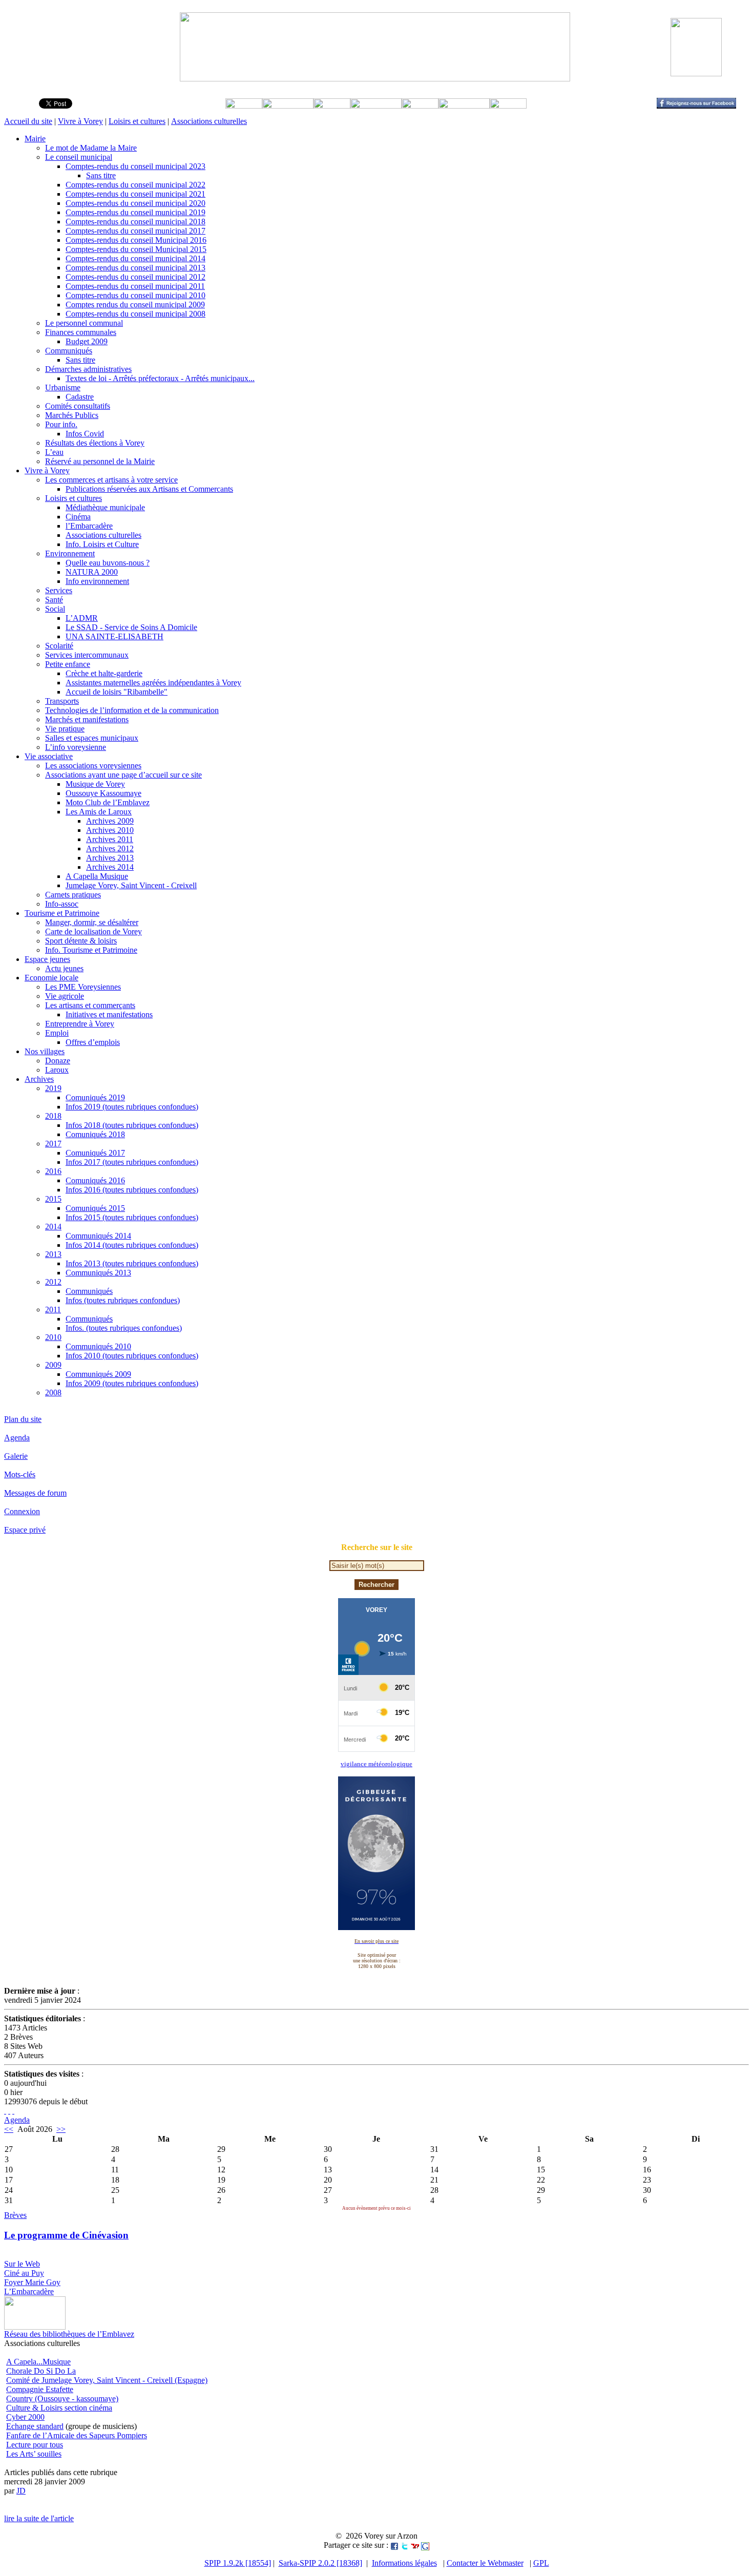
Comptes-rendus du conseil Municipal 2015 (136, 249)
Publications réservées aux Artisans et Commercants (149, 489)
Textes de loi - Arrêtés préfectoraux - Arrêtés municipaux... (160, 378)
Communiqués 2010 (98, 1346)
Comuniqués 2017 (95, 1153)
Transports (62, 701)
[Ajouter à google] (425, 2545)
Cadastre (80, 397)
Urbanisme (63, 388)
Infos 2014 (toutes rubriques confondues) (132, 1245)
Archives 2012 (110, 849)
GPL (541, 2563)
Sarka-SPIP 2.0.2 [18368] (320, 2563)
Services (59, 590)
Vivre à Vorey (80, 121)
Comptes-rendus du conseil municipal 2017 (135, 231)
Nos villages (45, 1051)
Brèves (15, 2215)
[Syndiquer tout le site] (5, 2111)
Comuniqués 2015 (95, 1208)
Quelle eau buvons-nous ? (108, 563)
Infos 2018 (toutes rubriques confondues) (132, 1125)
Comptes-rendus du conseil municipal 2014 (135, 258)
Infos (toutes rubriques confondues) (123, 1300)
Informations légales (404, 2563)
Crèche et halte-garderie (104, 673)
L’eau (54, 452)
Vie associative (49, 756)
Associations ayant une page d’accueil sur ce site (123, 775)
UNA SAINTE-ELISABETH (114, 636)
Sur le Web (22, 2264)
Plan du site (23, 1419)
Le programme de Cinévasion (66, 2235)
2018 (53, 1116)
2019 (53, 1088)
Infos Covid (85, 434)
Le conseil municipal (79, 157)
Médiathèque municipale (105, 507)
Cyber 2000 (25, 2417)
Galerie (16, 1456)
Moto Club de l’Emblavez (108, 802)
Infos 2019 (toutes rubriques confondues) (132, 1107)
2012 (53, 1282)
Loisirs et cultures (137, 121)
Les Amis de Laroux (99, 812)
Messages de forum (35, 1493)
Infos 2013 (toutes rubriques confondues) (132, 1263)
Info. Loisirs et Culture (102, 544)
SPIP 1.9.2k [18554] (238, 2563)
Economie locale (51, 978)
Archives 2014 (110, 867)
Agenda (17, 1438)
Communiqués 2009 (98, 1374)
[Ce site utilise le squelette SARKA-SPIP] (9, 2111)
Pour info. (61, 424)
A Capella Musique (97, 876)
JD (21, 2491)
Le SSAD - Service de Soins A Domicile (131, 627)
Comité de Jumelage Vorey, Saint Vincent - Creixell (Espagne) (107, 2380)
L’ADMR (82, 618)
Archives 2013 (110, 858)
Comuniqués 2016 (95, 1180)
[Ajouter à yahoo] (415, 2545)
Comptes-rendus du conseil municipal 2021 (135, 194)
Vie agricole (65, 996)
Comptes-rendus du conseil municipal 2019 (135, 212)
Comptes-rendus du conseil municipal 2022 (135, 185)
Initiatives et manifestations (109, 1014)
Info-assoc (62, 904)
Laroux (57, 1070)
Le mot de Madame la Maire (91, 148)
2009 (53, 1365)
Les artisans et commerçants (90, 1005)
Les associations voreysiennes (93, 766)
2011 (53, 1310)
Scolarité (59, 646)
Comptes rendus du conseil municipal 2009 (135, 305)
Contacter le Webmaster (485, 2563)
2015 (53, 1199)
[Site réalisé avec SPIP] (13, 2111)
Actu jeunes (64, 968)
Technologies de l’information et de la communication (132, 710)
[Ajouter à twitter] (405, 2545)
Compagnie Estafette (40, 2389)
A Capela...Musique (38, 2362)
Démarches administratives (88, 369)
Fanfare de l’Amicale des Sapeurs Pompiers (77, 2435)
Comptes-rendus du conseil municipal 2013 (135, 268)
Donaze (58, 1061)
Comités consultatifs (78, 406)
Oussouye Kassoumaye (103, 793)
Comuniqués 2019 (95, 1097)
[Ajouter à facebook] (394, 2545)
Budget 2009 (87, 341)
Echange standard (35, 2426)
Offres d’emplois (93, 1042)
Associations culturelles (209, 121)
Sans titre (101, 175)
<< (9, 2129)
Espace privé (25, 1530)
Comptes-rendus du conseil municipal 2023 (135, 166)
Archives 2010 (110, 830)
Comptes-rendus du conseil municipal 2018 (135, 222)
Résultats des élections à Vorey (95, 443)
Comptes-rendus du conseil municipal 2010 (135, 295)
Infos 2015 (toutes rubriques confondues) (132, 1217)
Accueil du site (28, 121)
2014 (53, 1227)
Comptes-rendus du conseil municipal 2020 (135, 203)
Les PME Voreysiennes (83, 987)
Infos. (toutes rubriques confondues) (124, 1328)
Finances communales (81, 332)
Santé (54, 600)
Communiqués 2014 (98, 1236)
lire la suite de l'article (39, 2518)
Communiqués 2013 (98, 1273)
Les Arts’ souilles (34, 2454)
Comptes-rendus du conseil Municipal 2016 (136, 240)
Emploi (57, 1033)
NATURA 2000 (92, 572)
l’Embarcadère (89, 526)
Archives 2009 (110, 821)
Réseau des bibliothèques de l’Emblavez (69, 2334)
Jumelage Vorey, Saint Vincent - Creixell (131, 885)
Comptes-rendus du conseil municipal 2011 (135, 286)
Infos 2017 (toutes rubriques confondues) (132, 1162)
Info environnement (97, 581)
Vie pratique (65, 729)
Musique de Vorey (95, 784)
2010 (53, 1337)
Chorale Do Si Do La (41, 2371)
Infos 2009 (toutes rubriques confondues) (132, 1383)
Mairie (35, 139)
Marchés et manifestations (87, 719)
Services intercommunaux (87, 655)
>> (61, 2129)
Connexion (22, 1511)
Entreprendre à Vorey (80, 1024)
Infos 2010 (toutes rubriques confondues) (132, 1356)
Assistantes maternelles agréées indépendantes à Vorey (153, 683)
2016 (53, 1171)
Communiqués (69, 351)
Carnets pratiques (73, 895)
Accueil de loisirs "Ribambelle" (117, 692)
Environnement (70, 553)
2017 (53, 1144)
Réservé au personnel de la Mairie (100, 461)
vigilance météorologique (376, 1764)
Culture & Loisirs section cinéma (59, 2408)
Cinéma (78, 517)
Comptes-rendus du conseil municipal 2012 (135, 277)
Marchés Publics (72, 415)
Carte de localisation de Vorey (93, 931)
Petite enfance (68, 664)
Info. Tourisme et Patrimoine (91, 950)
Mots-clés (20, 1474)
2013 (53, 1254)
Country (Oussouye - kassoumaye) (62, 2399)
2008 (53, 1392)
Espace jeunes (47, 959)
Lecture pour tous (35, 2445)
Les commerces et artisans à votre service (111, 480)
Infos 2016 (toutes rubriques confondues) (132, 1190)
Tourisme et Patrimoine (62, 913)
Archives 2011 (110, 839)
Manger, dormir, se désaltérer (92, 922)
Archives (39, 1079)
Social (55, 609)
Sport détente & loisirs (81, 941)
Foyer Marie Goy (32, 2282)
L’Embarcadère (29, 2291)
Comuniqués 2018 (95, 1134)
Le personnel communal (84, 323)
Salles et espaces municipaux (92, 738)
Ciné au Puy (24, 2273)
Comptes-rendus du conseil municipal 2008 (135, 314)
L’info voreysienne (76, 747)
